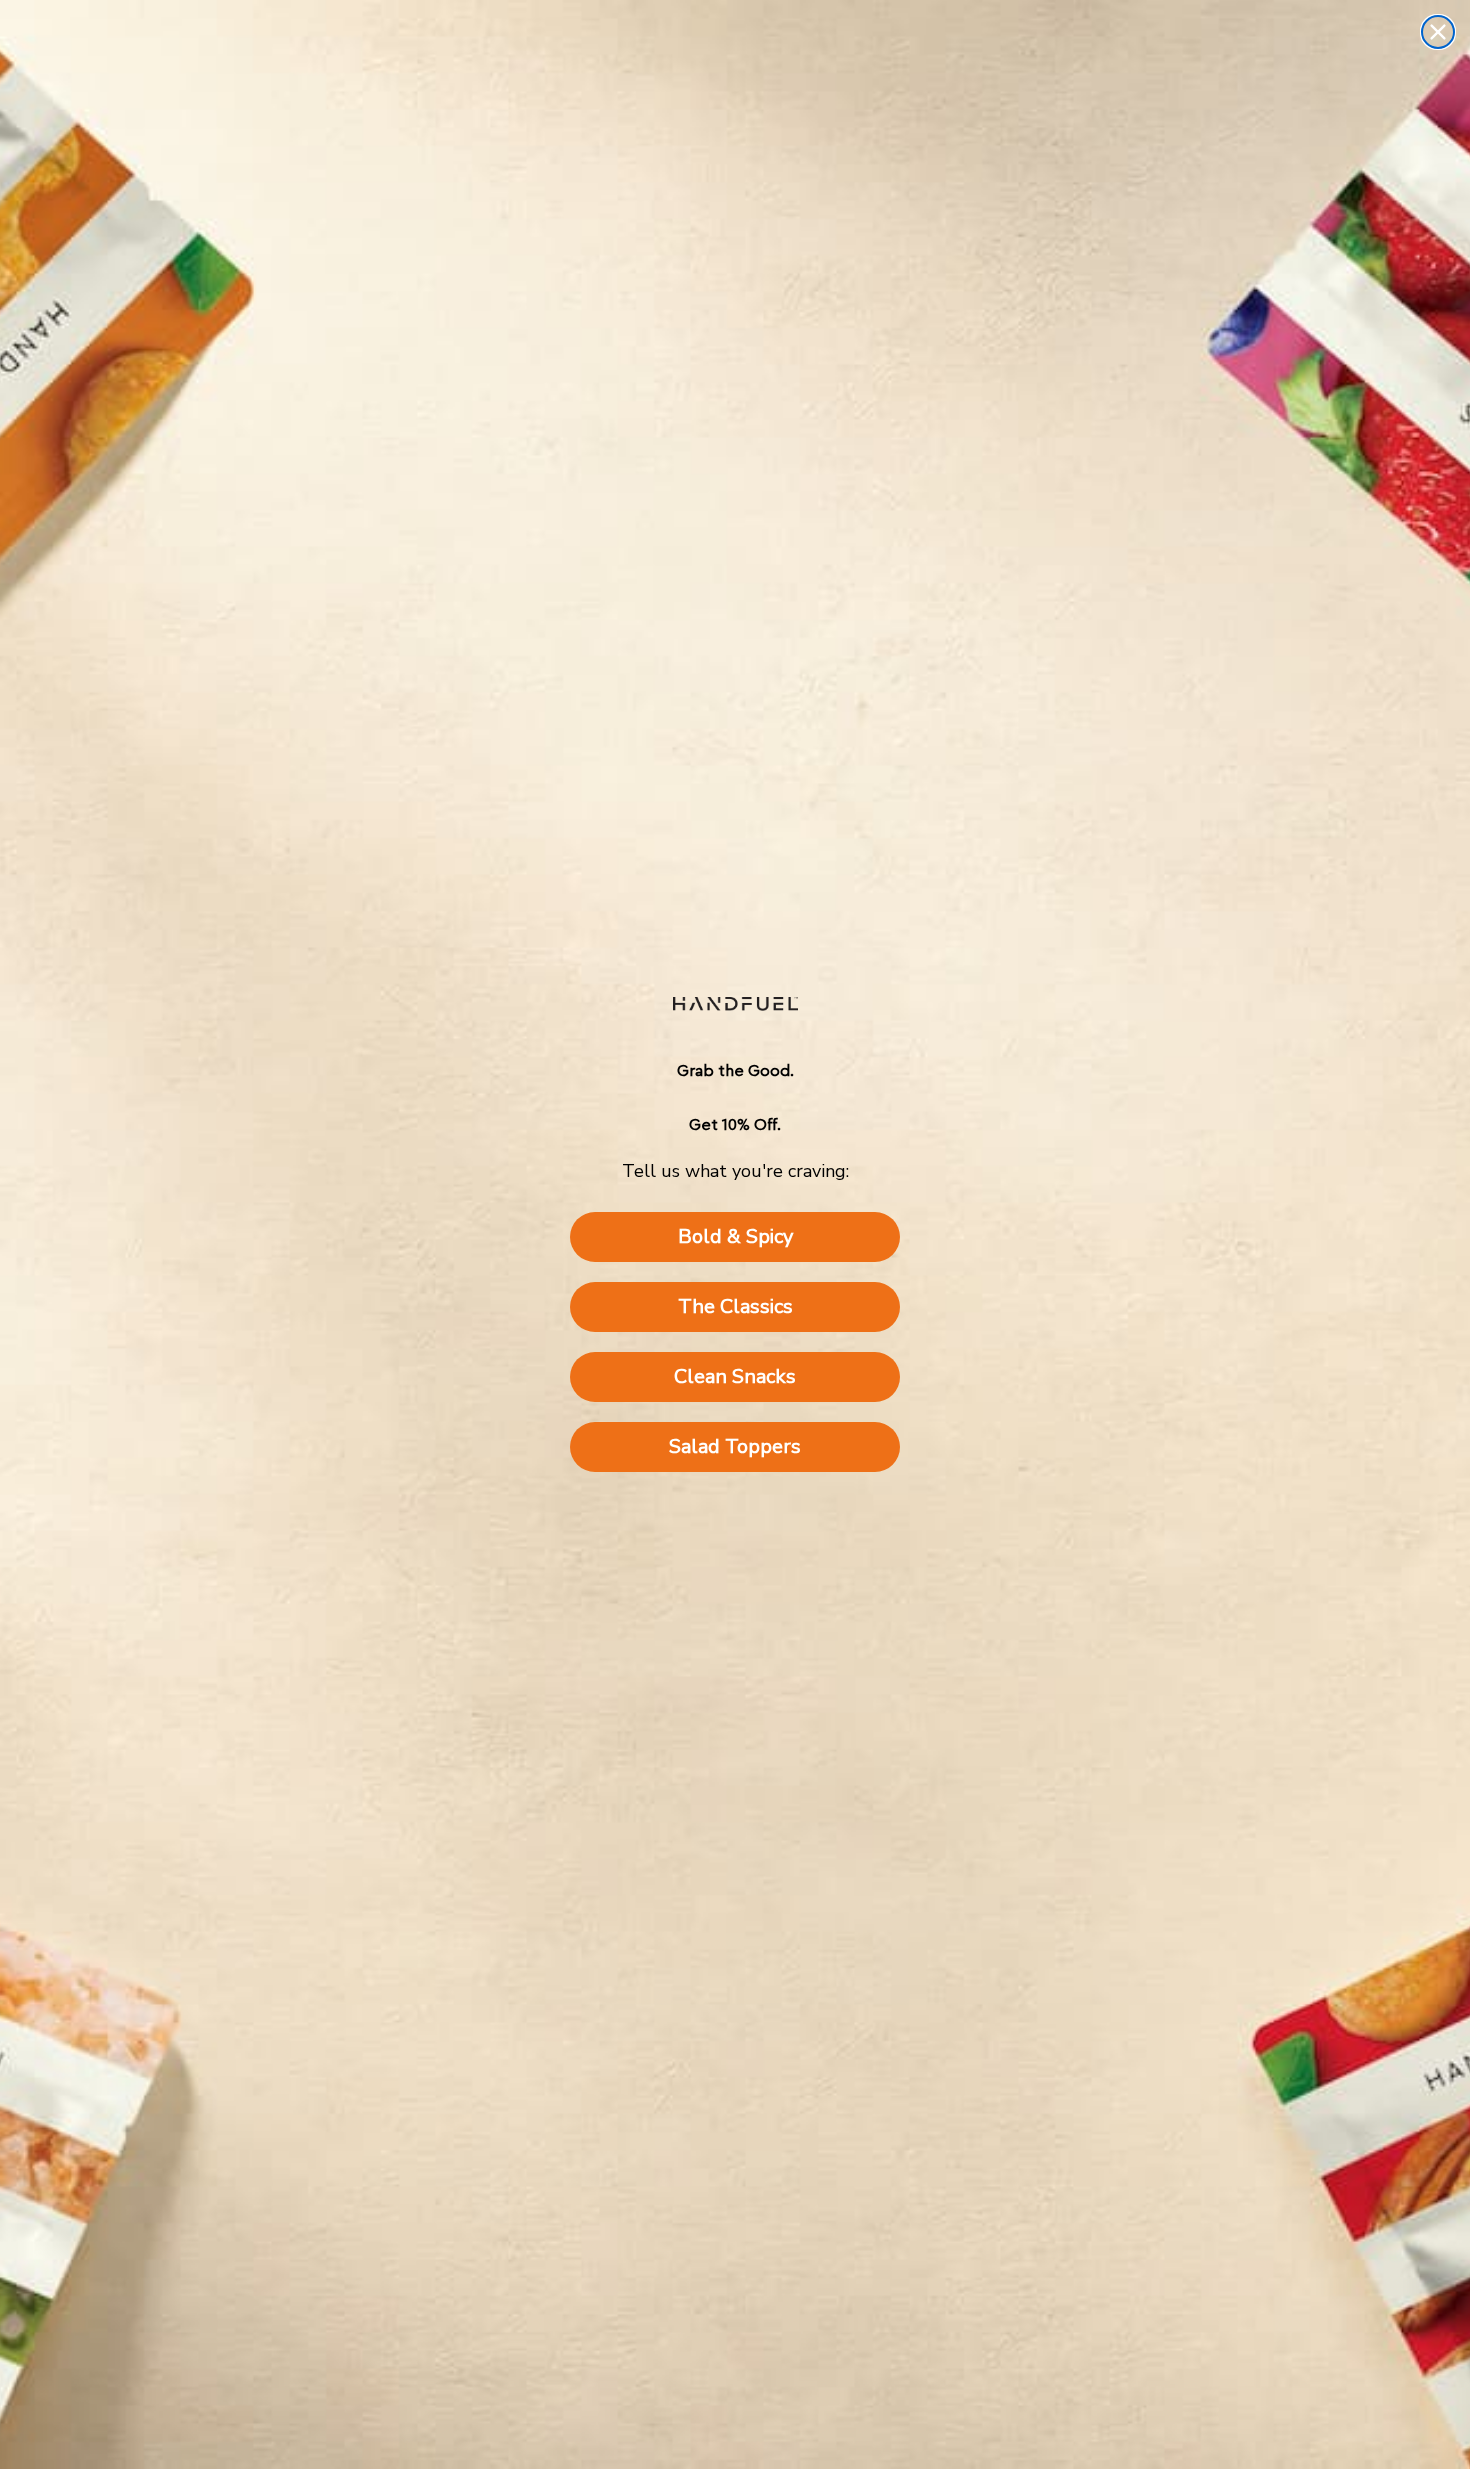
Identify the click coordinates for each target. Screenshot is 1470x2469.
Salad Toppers (735, 1446)
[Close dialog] (1438, 32)
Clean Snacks (735, 1376)
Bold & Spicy (735, 1236)
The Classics (735, 1306)
